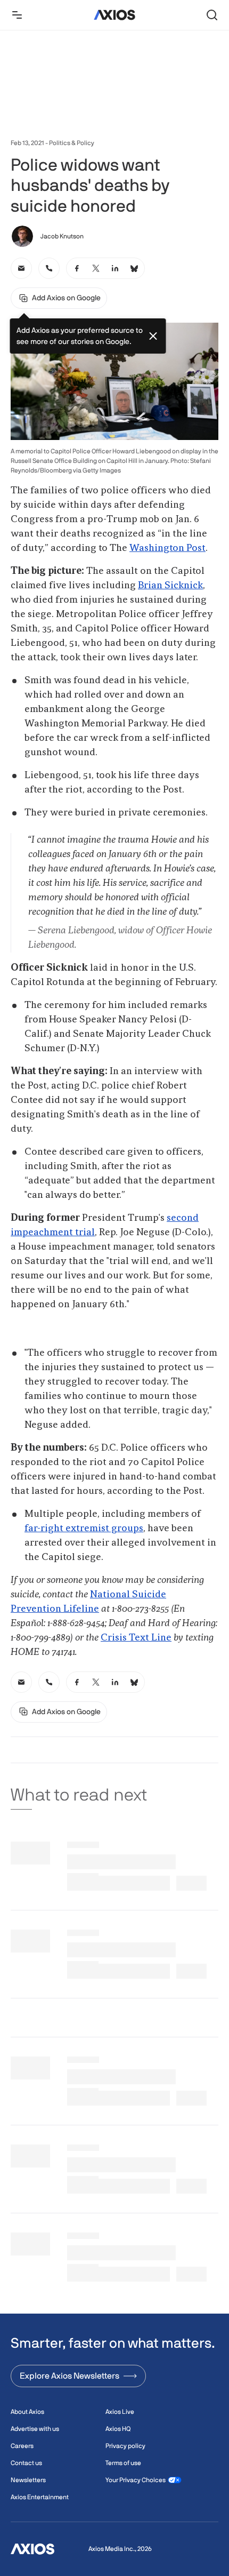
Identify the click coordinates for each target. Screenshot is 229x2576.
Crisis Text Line (136, 1638)
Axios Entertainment (40, 2497)
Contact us (26, 2463)
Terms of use (123, 2463)
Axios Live (120, 2412)
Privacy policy (125, 2446)
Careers (22, 2446)
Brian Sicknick (170, 586)
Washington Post (167, 548)
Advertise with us (35, 2429)
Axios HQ (118, 2429)
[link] (21, 268)
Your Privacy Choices (136, 2480)
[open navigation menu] (17, 15)
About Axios (27, 2412)
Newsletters (28, 2480)
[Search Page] (212, 15)
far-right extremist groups (84, 1529)
